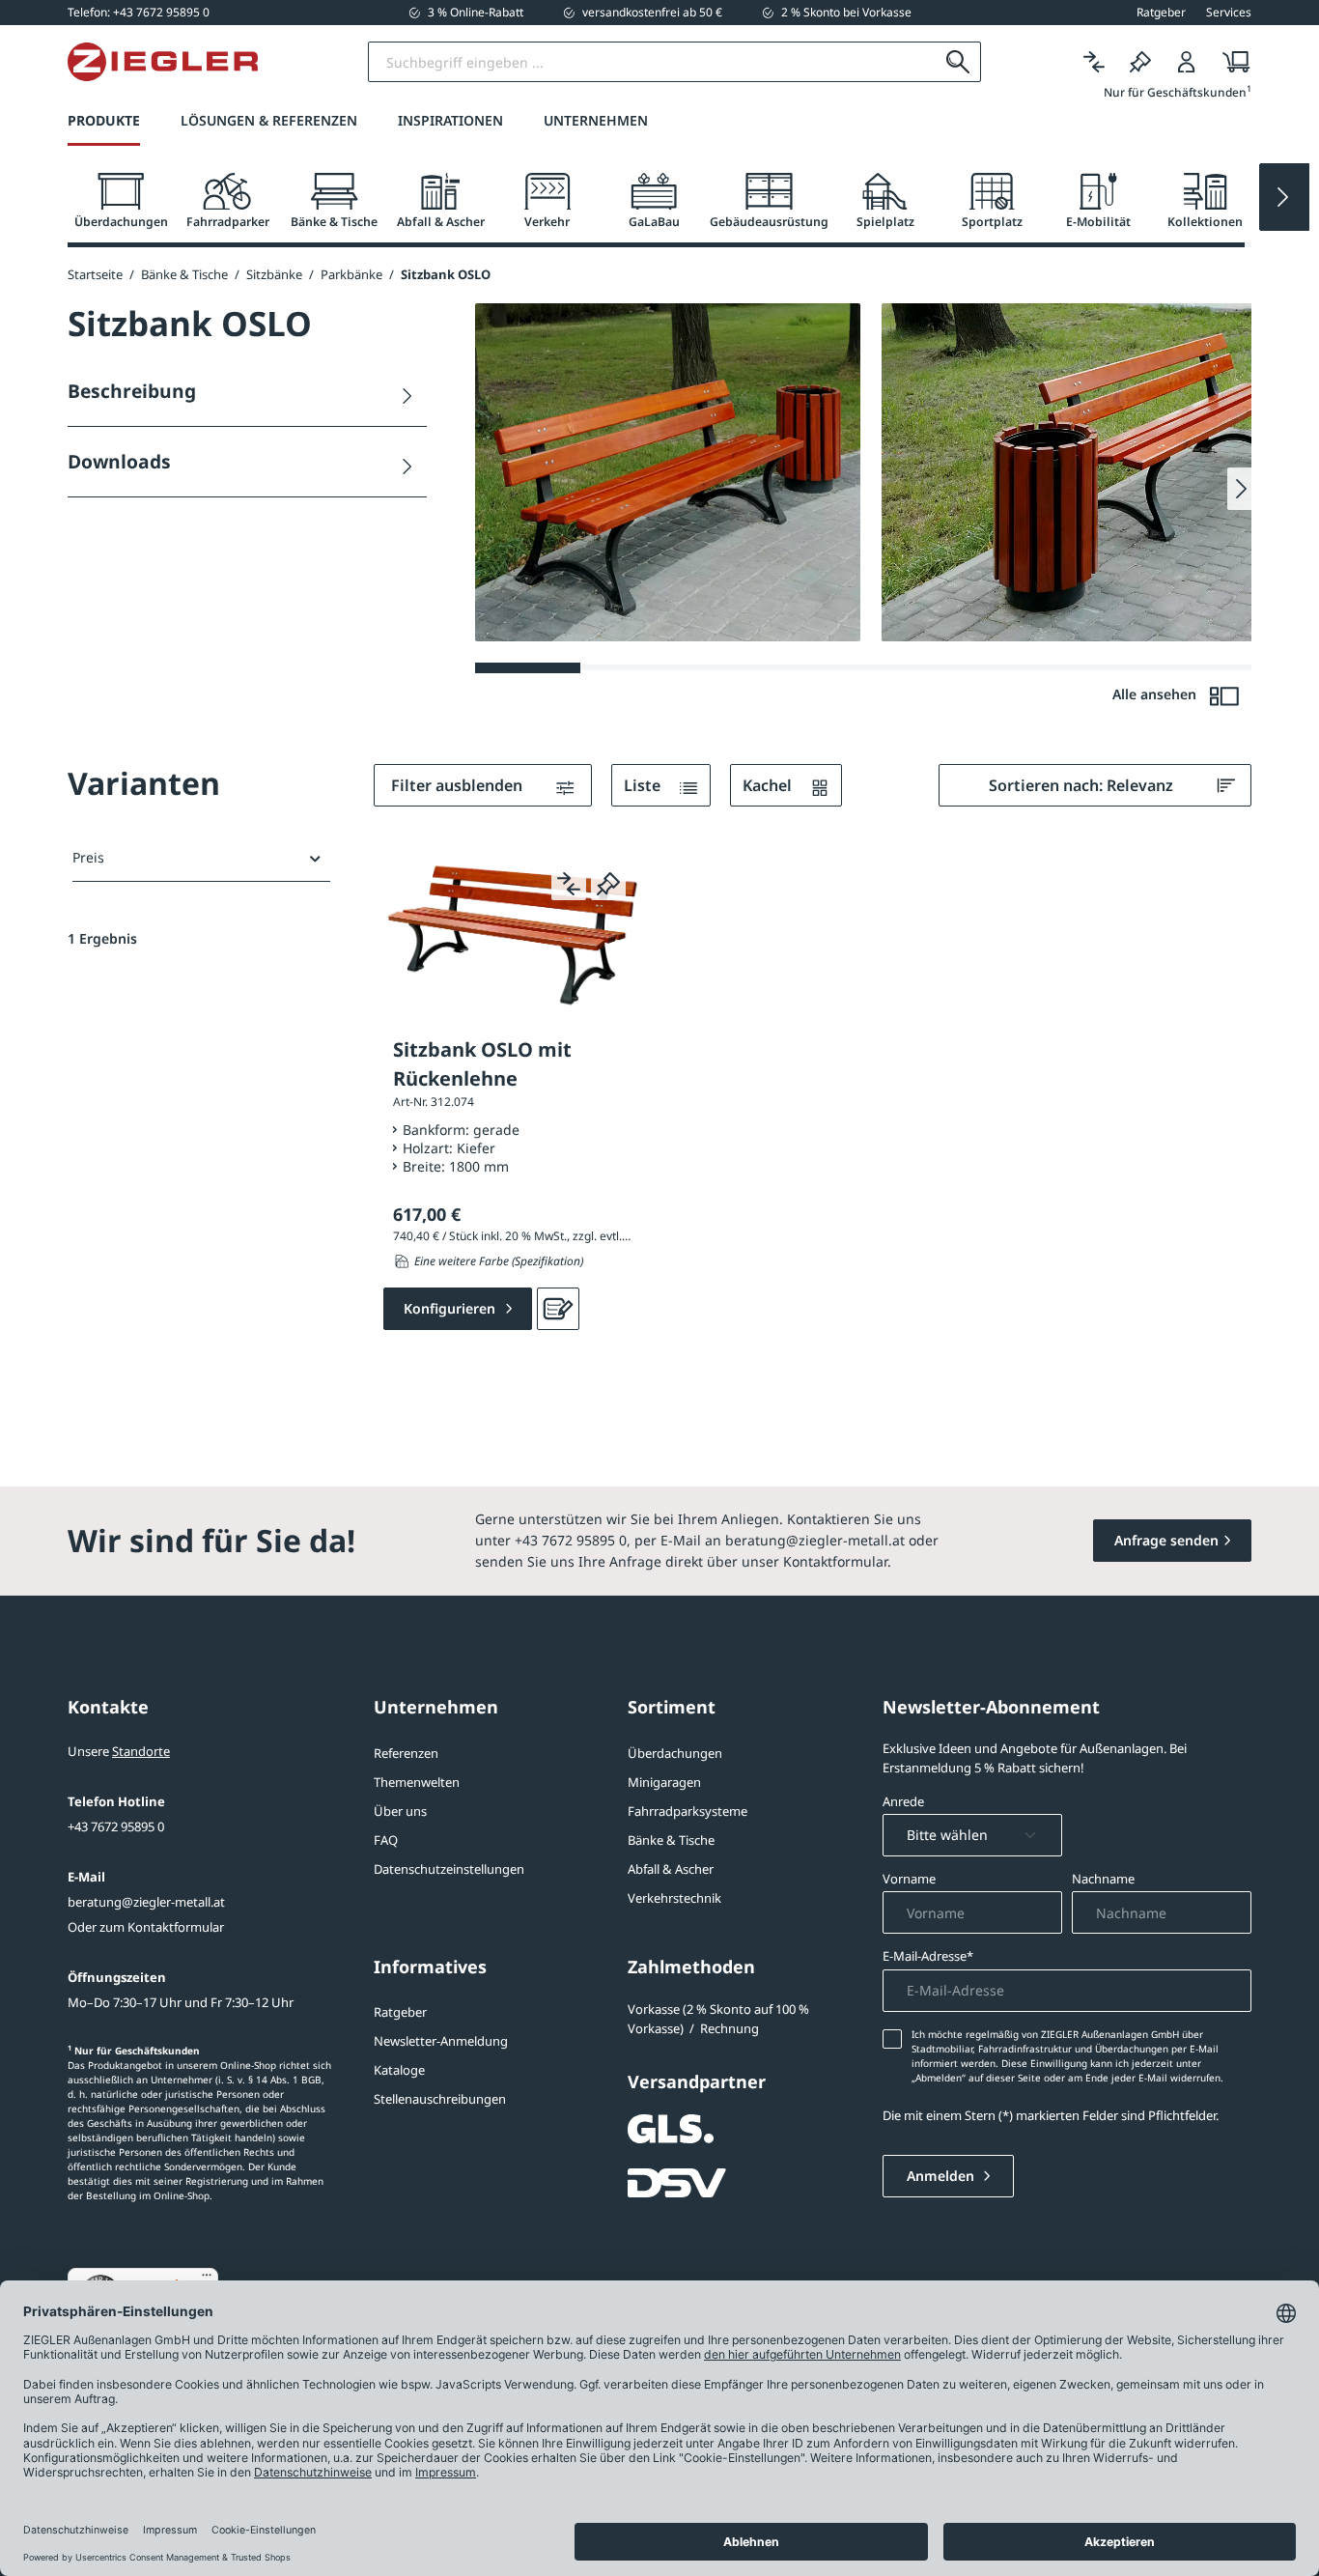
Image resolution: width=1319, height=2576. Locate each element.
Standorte (141, 1751)
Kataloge (399, 2070)
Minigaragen (664, 1782)
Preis (88, 857)
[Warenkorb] (1231, 62)
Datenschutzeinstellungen (449, 1869)
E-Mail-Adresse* (928, 1956)
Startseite (95, 274)
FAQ (386, 1840)
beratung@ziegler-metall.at (146, 1902)
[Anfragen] (558, 1309)
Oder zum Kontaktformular (146, 1927)
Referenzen (406, 1753)
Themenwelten (417, 1782)
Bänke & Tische (671, 1840)
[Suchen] (958, 62)
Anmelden (942, 2176)
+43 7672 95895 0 (116, 1826)
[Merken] (1140, 62)
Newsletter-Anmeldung (441, 2041)
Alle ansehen (1156, 694)
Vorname (909, 1879)
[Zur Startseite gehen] (163, 62)
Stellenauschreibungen (440, 2099)
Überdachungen (675, 1753)
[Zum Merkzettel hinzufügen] (608, 883)
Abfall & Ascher (671, 1869)
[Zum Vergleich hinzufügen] (569, 883)
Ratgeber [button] (1161, 13)
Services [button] (1229, 13)
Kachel (769, 785)
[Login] (1187, 62)
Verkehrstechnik (674, 1898)
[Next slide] (1284, 197)
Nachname (1103, 1879)
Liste (644, 785)
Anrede (903, 1801)
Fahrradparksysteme (688, 1811)
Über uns (400, 1811)
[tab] (121, 201)
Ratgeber (400, 2012)
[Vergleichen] (1094, 62)
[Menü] (207, 2279)
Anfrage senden (1166, 1540)
